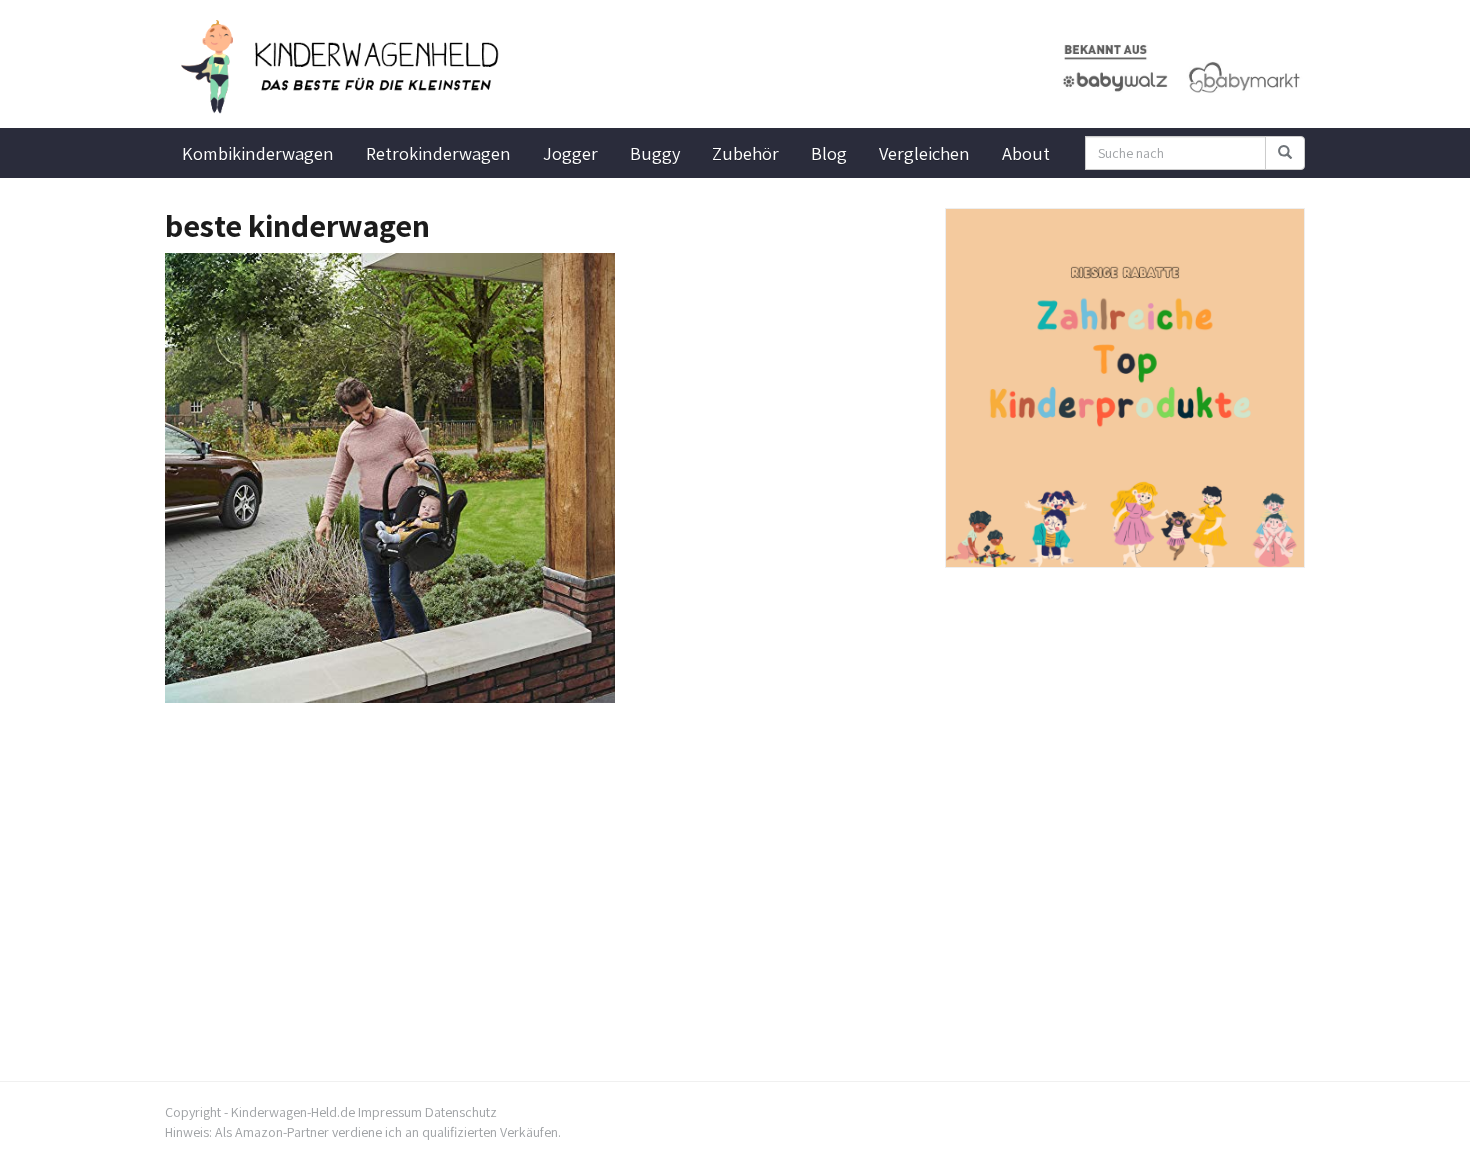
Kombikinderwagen (258, 153)
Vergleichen (924, 153)
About (1026, 153)
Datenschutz (461, 1112)
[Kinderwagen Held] (345, 67)
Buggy (655, 153)
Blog (829, 153)
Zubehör (745, 153)
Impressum (390, 1112)
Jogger (570, 153)
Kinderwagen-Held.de (293, 1112)
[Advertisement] (540, 853)
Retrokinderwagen (438, 153)
